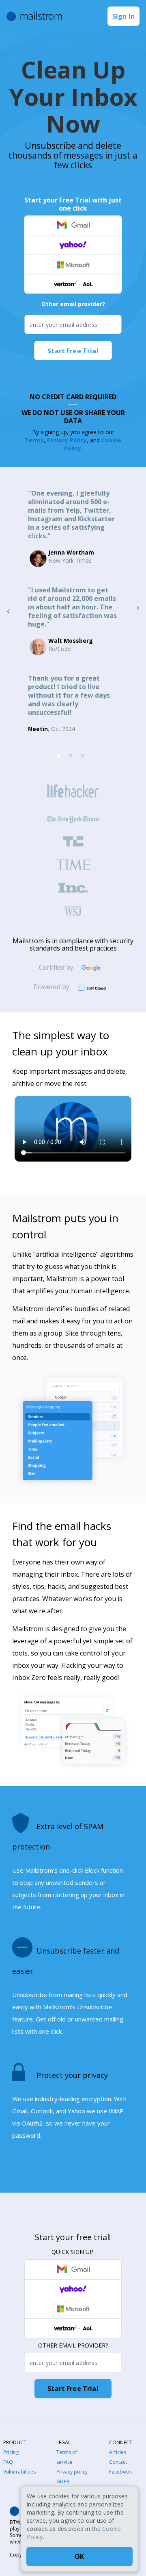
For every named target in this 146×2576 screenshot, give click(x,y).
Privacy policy (72, 2472)
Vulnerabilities (19, 2472)
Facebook (120, 2472)
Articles (118, 2452)
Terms (34, 440)
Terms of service (67, 2457)
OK (79, 2556)
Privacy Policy (67, 440)
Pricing (11, 2452)
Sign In (123, 16)
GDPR (63, 2481)
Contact (118, 2462)
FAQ (8, 2462)
